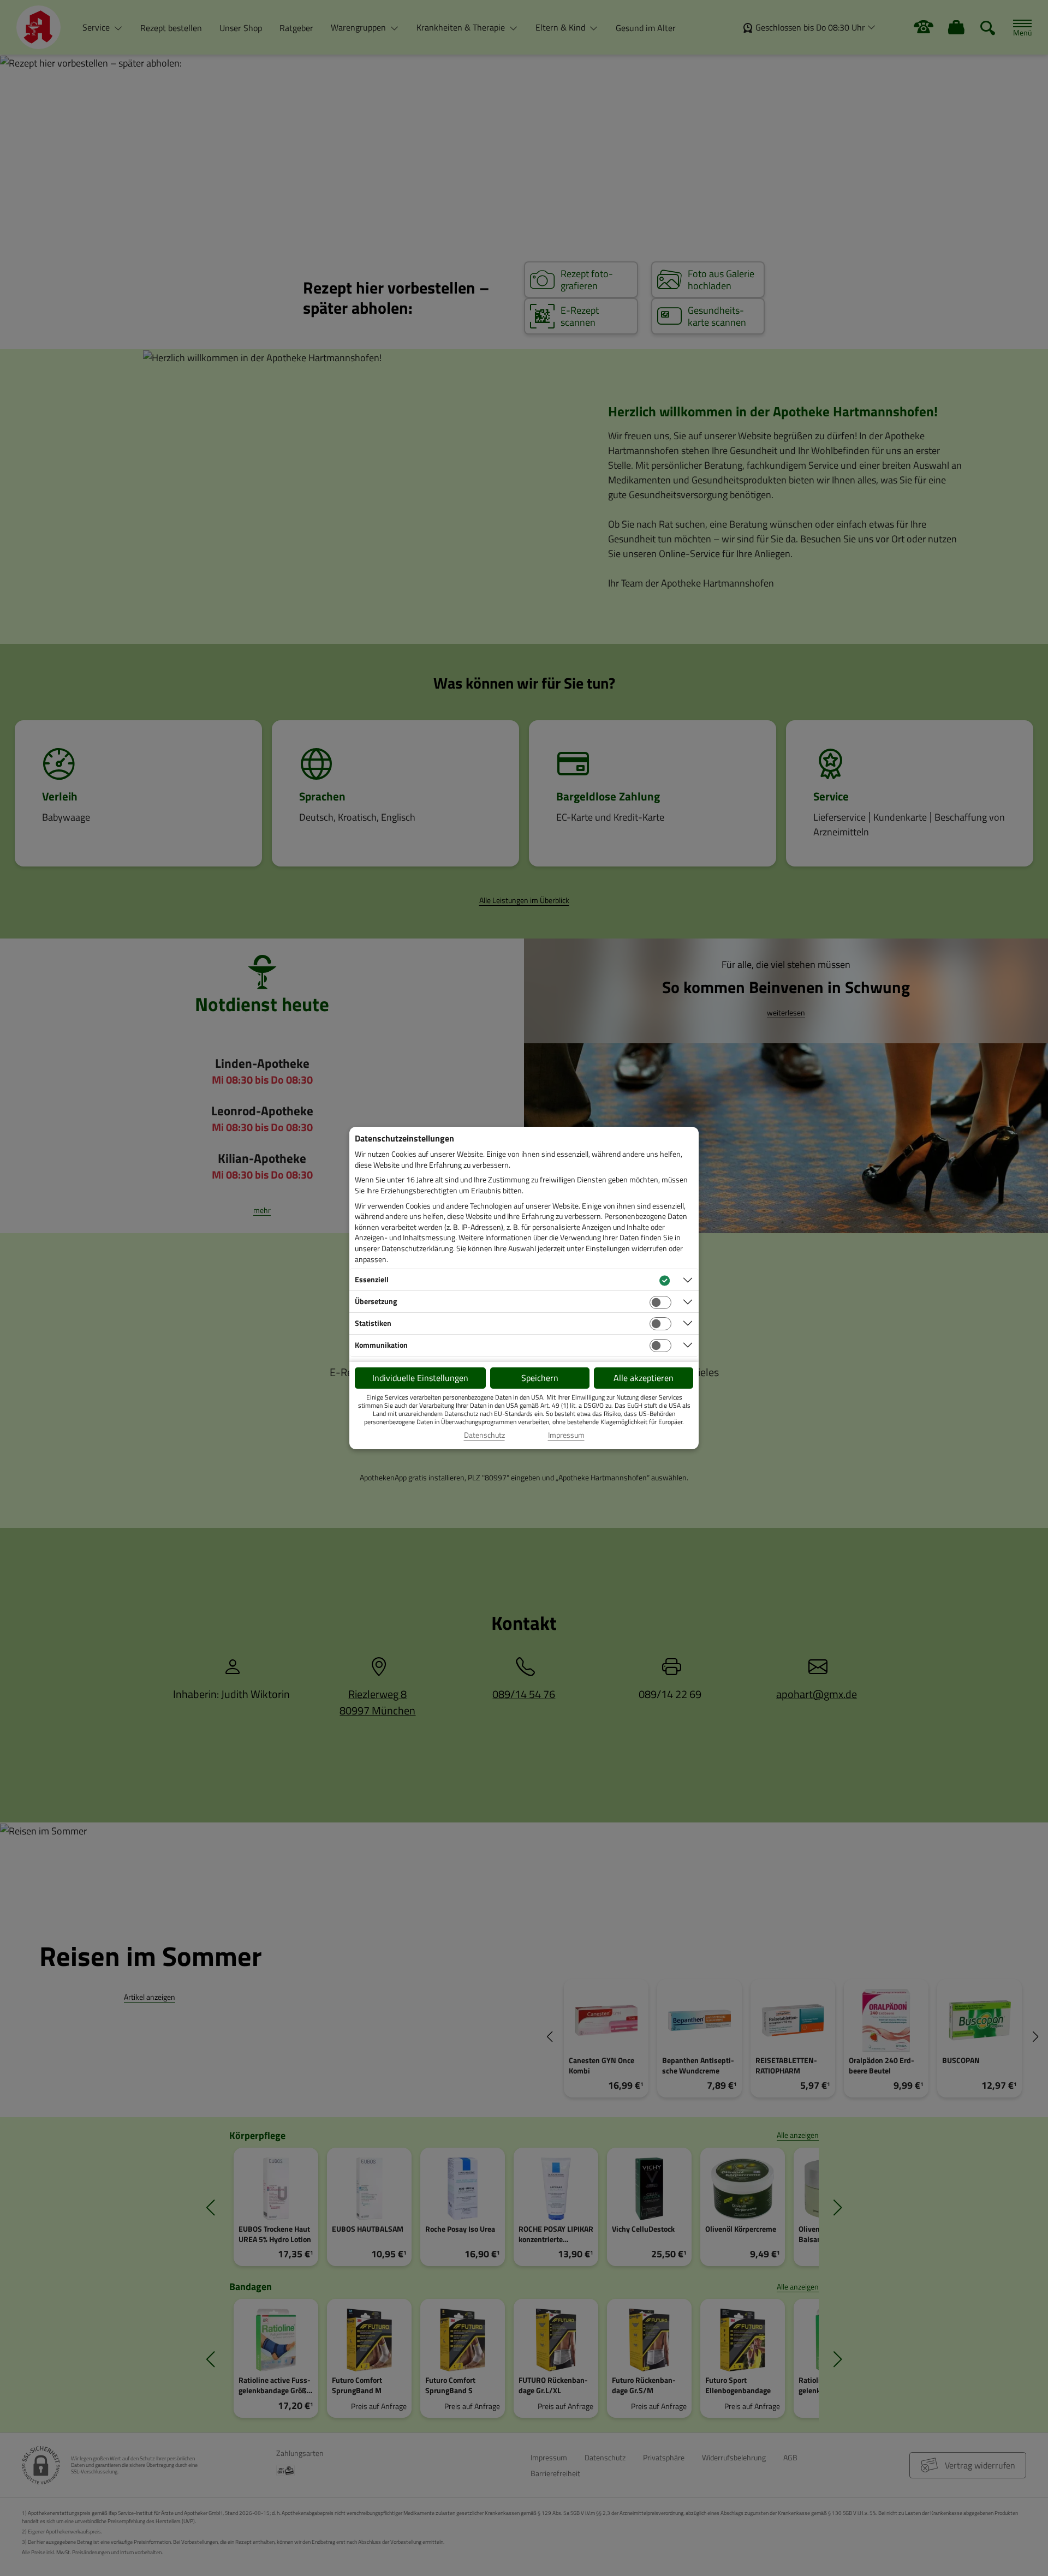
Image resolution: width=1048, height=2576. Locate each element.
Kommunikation (381, 1345)
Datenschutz (484, 1435)
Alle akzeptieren (644, 1378)
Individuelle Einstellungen (420, 1378)
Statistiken (373, 1323)
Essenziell (372, 1279)
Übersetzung (376, 1301)
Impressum (566, 1435)
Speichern (540, 1378)
